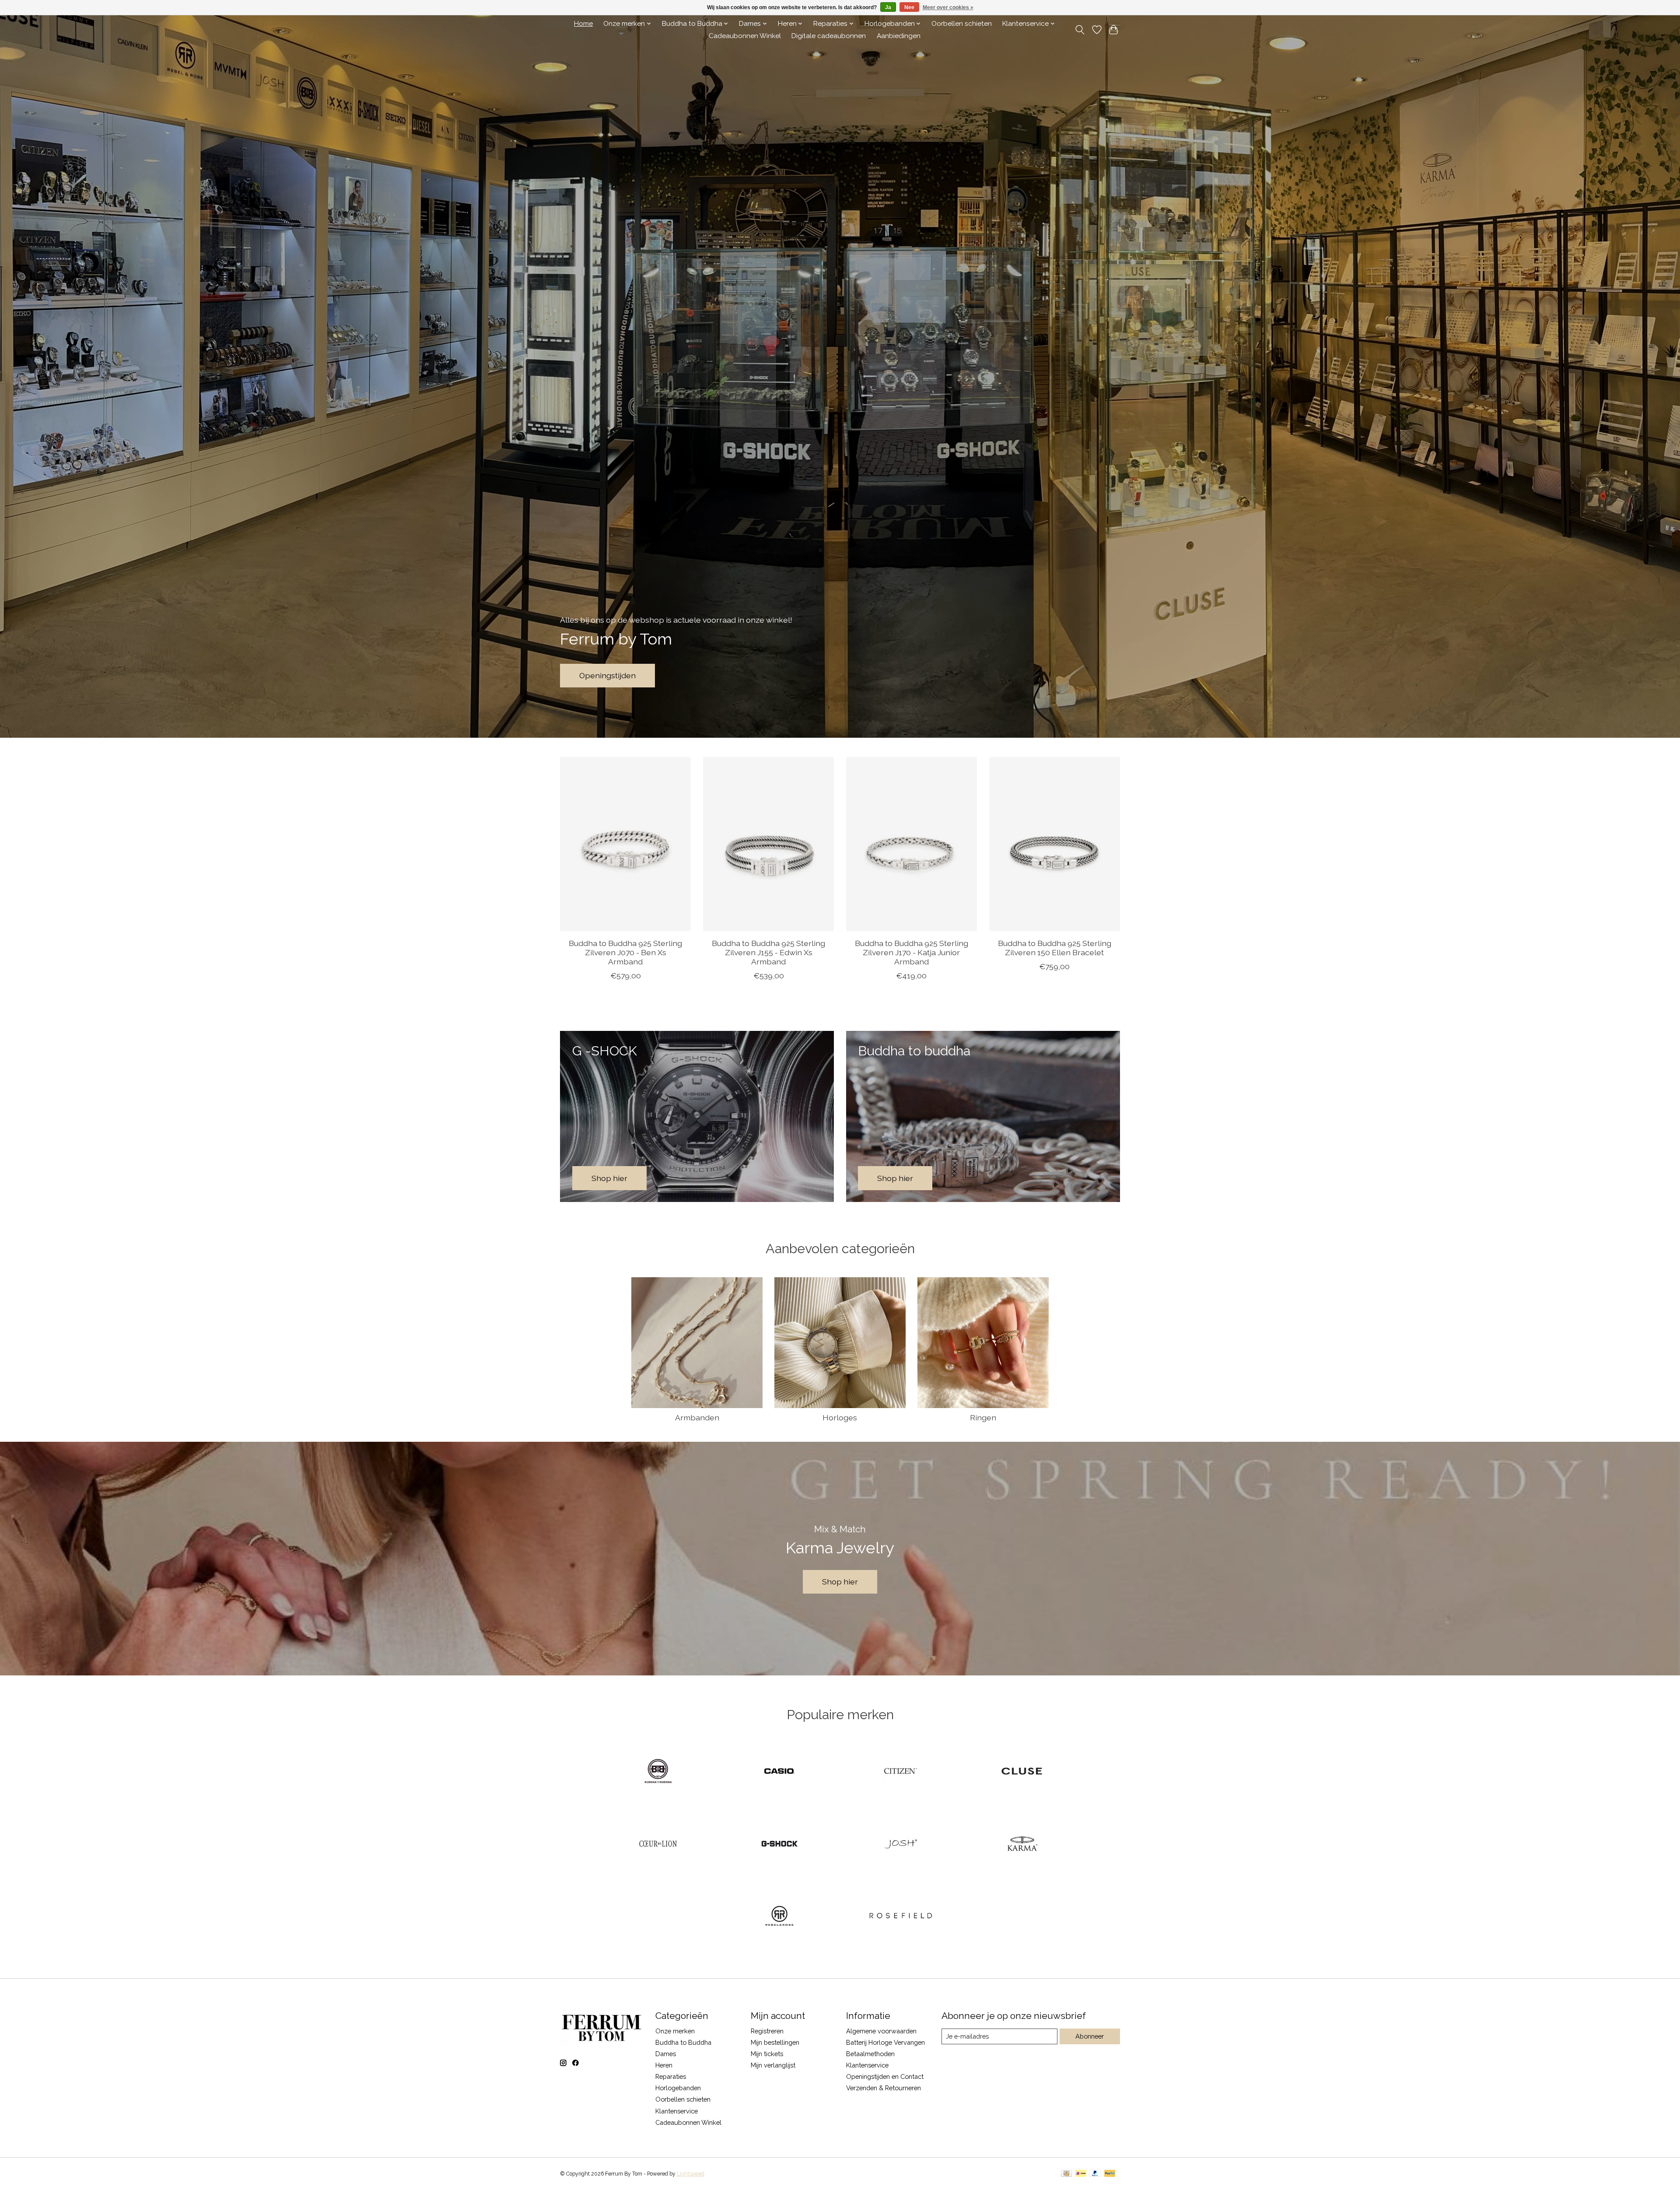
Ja (888, 7)
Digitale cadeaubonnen (829, 36)
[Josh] (901, 1844)
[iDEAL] (1081, 2174)
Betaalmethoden (870, 2054)
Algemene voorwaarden (881, 2031)
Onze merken (675, 2031)
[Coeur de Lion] (658, 1844)
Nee (909, 7)
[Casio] (779, 1772)
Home (583, 24)
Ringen (983, 1417)
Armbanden (697, 1417)
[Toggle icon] (1080, 30)
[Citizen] (901, 1772)
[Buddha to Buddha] (658, 1772)
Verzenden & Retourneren (884, 2088)
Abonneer (1090, 2036)
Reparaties (671, 2076)
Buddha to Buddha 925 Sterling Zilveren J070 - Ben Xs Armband (625, 952)
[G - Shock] (779, 1844)
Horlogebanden (678, 2088)
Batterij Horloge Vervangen (885, 2042)
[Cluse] (1022, 1772)
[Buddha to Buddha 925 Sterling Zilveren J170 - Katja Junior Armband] (912, 844)
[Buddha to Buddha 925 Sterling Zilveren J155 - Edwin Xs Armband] (768, 844)
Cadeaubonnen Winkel (745, 36)
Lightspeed (691, 2174)
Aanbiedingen (899, 36)
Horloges (840, 1417)
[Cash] (1066, 2174)
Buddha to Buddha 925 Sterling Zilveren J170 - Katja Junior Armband (912, 952)
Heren (664, 2065)
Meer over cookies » (948, 7)
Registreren (767, 2031)
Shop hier (840, 1582)
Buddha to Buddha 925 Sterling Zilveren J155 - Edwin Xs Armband (768, 952)
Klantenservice (677, 2111)
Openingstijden (607, 675)
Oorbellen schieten (962, 24)
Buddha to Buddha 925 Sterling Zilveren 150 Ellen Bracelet (1055, 948)
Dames (666, 2054)
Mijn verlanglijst (773, 2065)
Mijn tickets (767, 2054)
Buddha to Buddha (683, 2042)
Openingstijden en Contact (885, 2076)
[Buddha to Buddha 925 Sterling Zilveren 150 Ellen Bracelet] (1055, 844)
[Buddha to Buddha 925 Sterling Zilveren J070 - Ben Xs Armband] (625, 844)
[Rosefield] (901, 1917)
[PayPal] (1095, 2174)
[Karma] (1022, 1844)
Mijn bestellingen (775, 2042)
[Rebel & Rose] (779, 1917)
